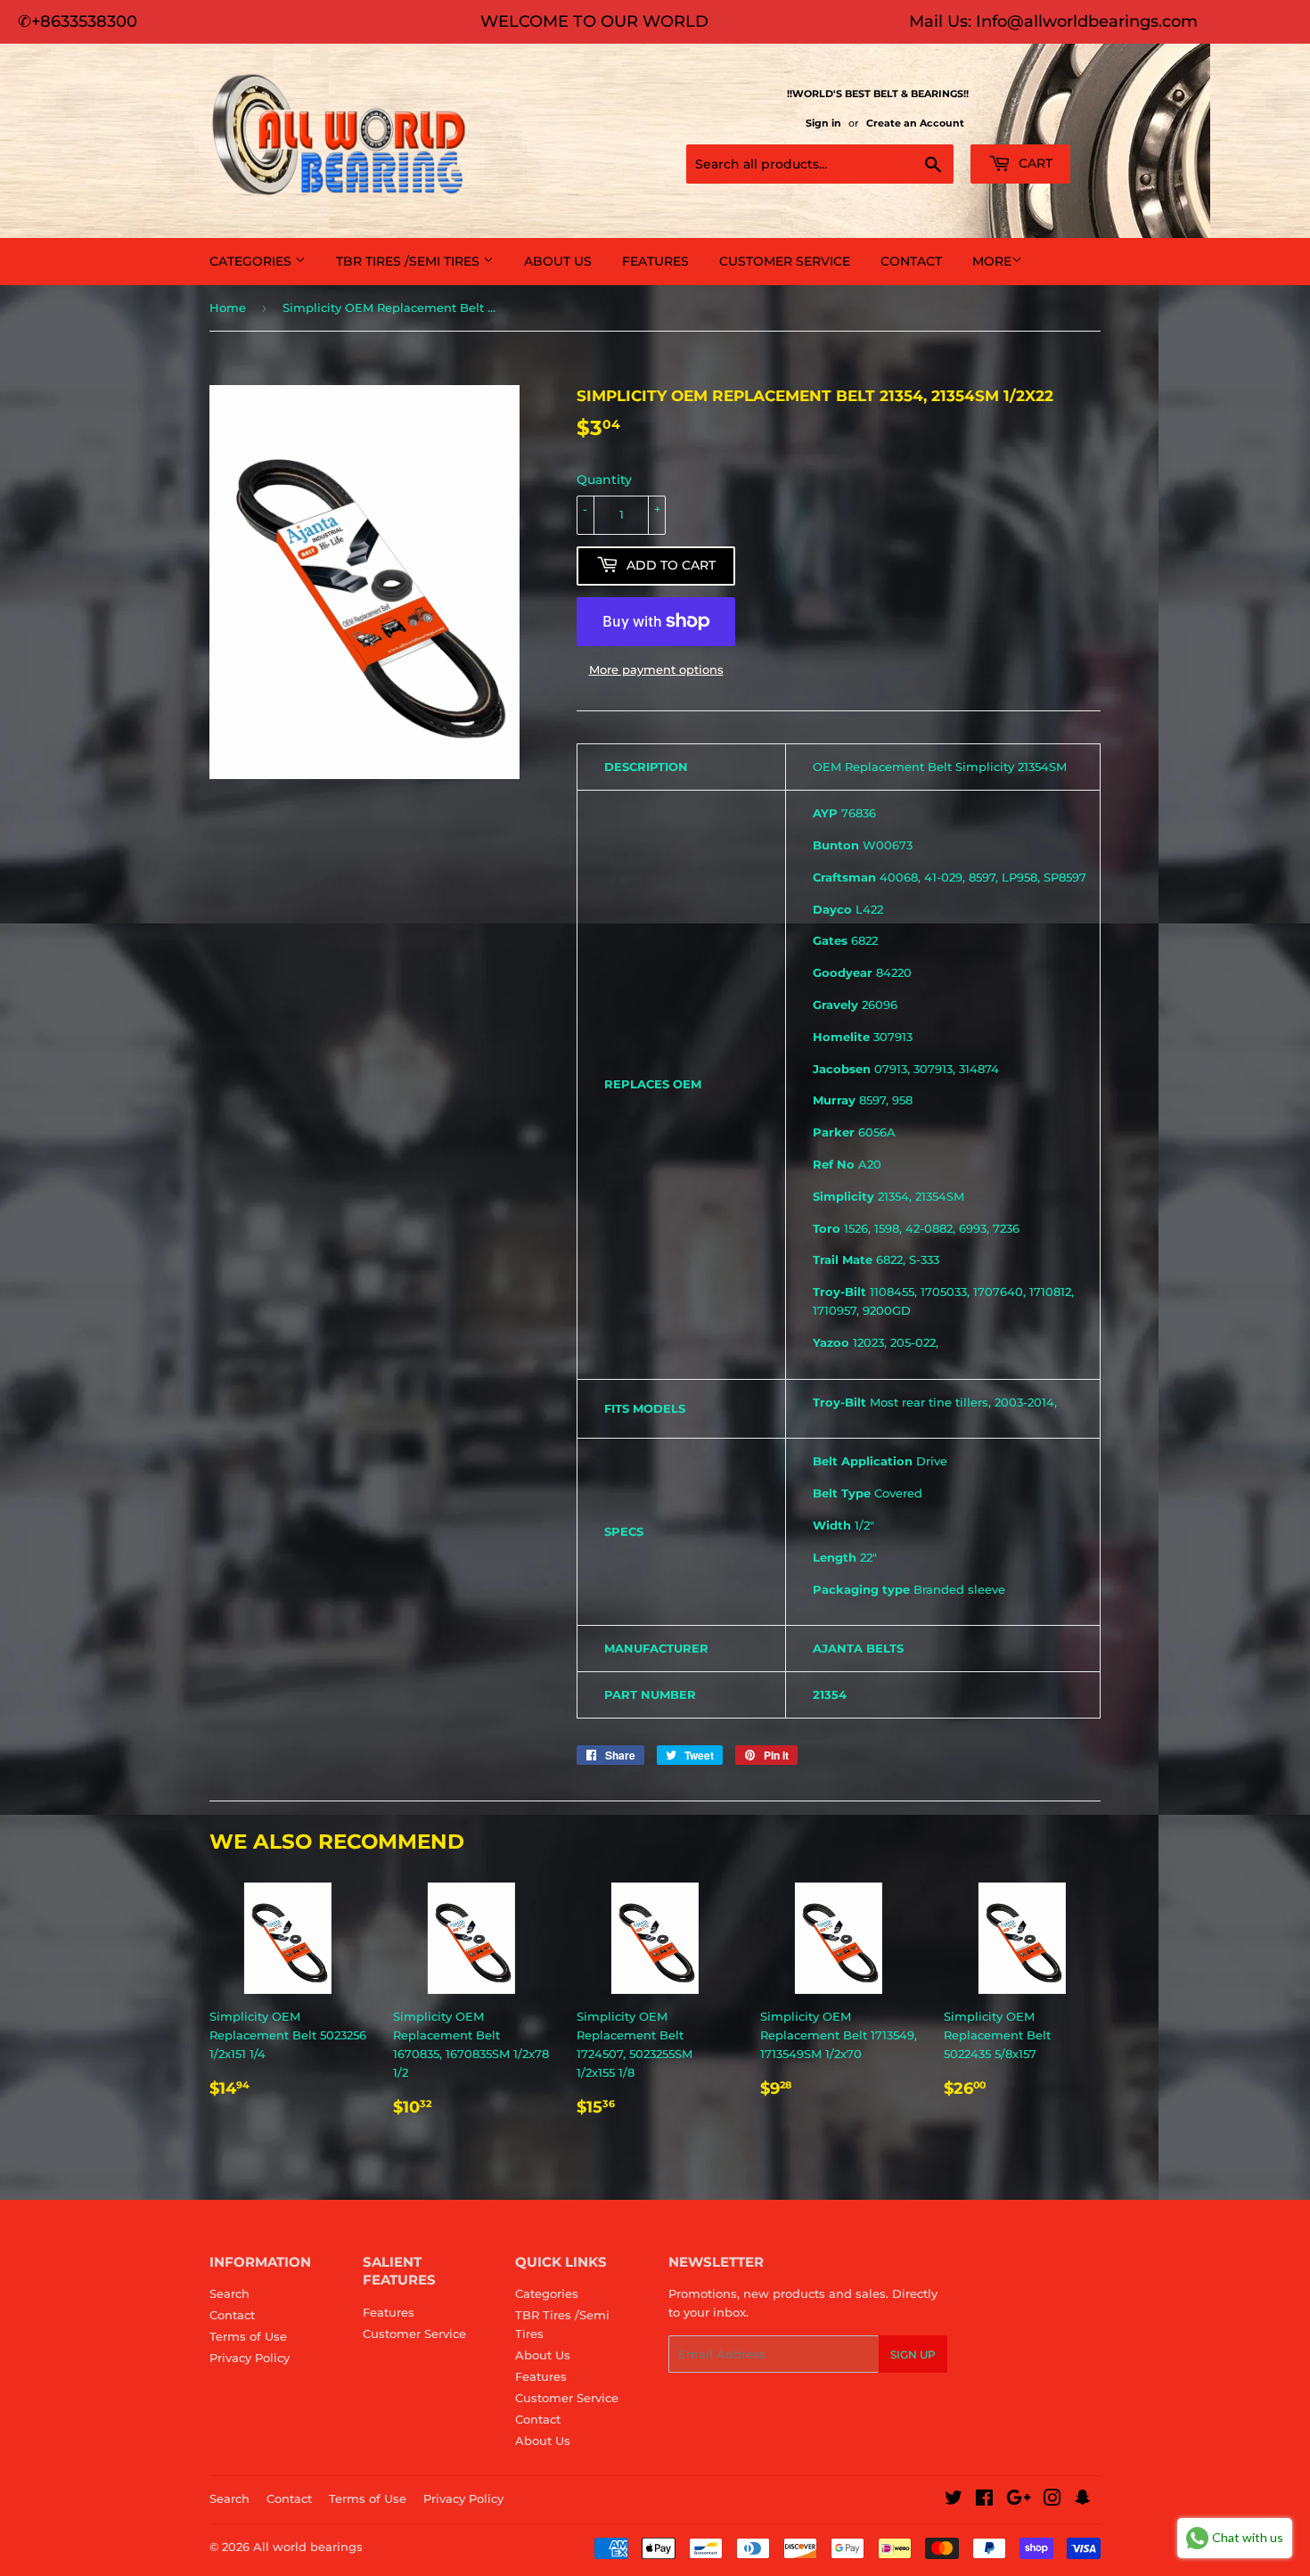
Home (228, 308)
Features (655, 261)
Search (229, 2293)
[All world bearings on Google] (1019, 2500)
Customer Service (785, 261)
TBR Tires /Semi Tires (409, 261)
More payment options (656, 669)
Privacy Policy (250, 2358)
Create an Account (915, 123)
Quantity (604, 480)
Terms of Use (248, 2336)
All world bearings (308, 2547)
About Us (558, 261)
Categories (252, 261)
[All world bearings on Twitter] (954, 2500)
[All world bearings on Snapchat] (1083, 2500)
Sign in (823, 123)
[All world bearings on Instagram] (1052, 2500)
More (992, 261)
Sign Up (913, 2354)
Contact (911, 261)
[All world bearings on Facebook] (984, 2500)
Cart (1034, 163)
